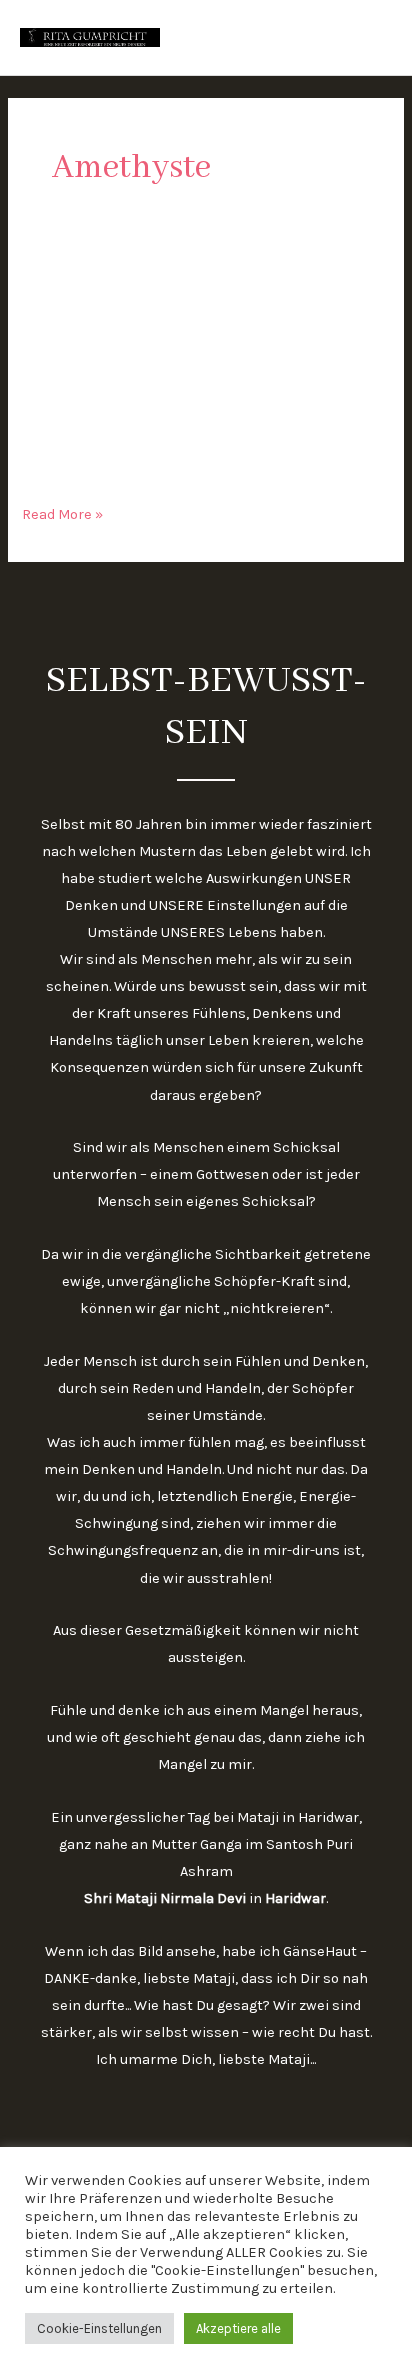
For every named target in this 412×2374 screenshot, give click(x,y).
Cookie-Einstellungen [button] (99, 2328)
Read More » (62, 512)
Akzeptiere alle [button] (238, 2328)
